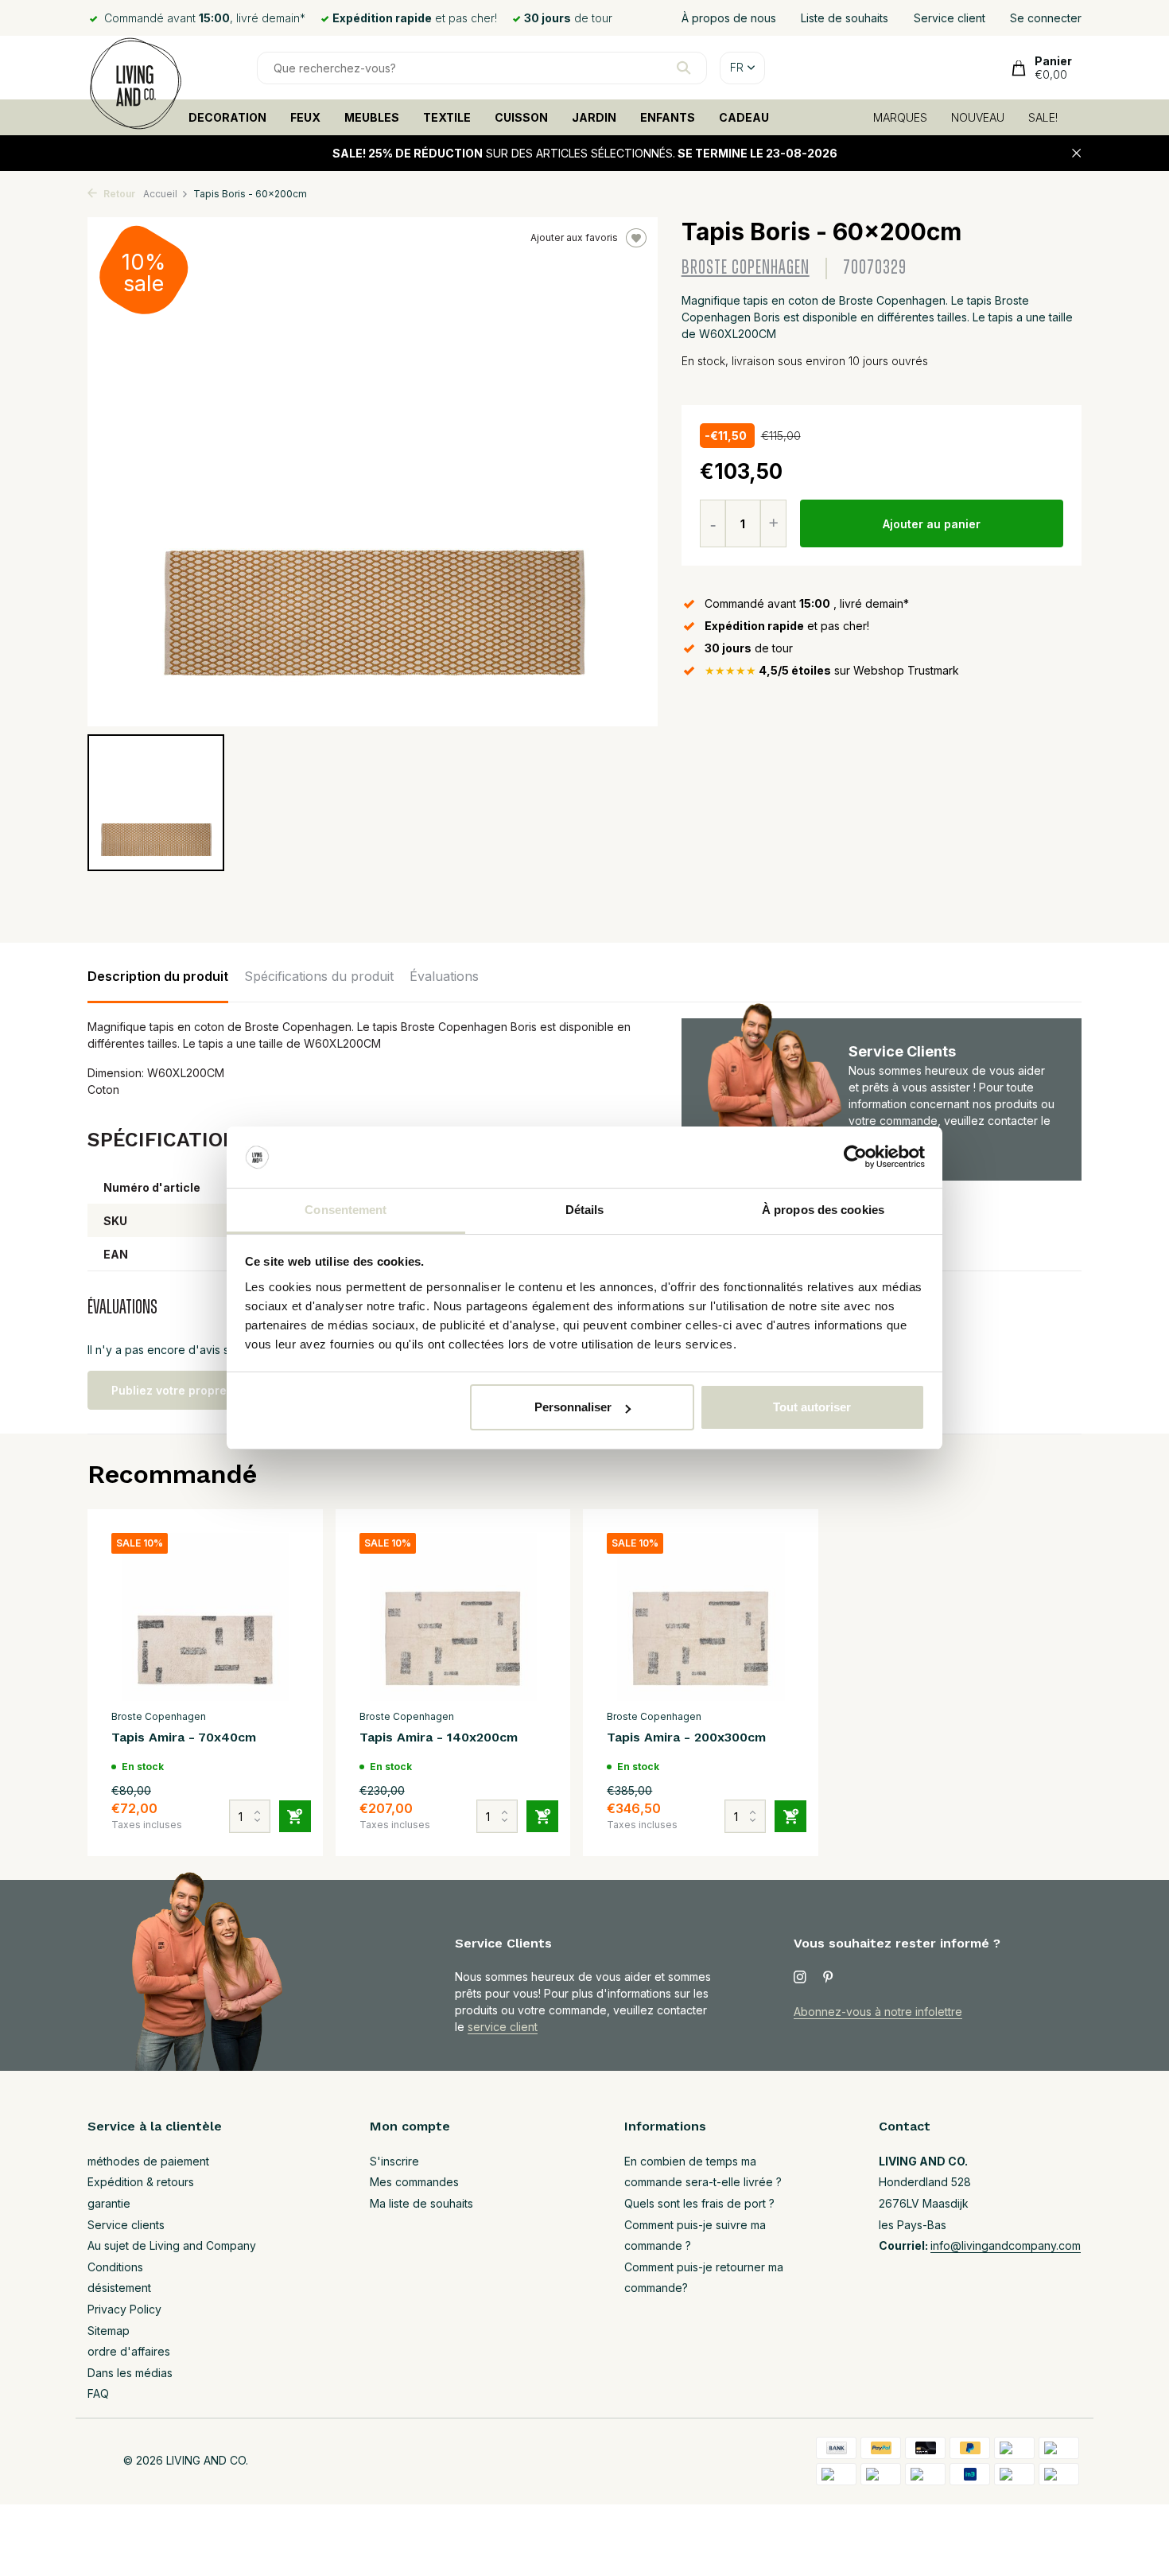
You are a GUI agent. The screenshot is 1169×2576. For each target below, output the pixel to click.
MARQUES (900, 117)
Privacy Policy (124, 2309)
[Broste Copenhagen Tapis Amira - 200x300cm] (701, 1617)
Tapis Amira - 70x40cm (184, 1737)
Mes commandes (414, 2182)
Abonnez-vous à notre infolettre (878, 2012)
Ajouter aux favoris (574, 237)
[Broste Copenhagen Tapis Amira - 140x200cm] (453, 1617)
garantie (109, 2203)
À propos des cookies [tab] (823, 1210)
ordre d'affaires (129, 2351)
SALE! (1043, 117)
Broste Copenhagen (746, 268)
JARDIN (594, 117)
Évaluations (444, 976)
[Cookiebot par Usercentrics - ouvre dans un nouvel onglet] (855, 1158)
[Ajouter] (295, 1816)
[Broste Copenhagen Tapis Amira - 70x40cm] (205, 1617)
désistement (119, 2288)
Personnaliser (573, 1407)
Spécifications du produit (319, 976)
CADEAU (744, 117)
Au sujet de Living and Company (172, 2245)
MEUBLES (372, 117)
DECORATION (227, 117)
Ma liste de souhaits (421, 2203)
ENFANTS (668, 117)
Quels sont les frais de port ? (699, 2203)
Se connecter (1046, 18)
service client (503, 2027)
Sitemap (109, 2331)
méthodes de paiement (148, 2161)
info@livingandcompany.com (1006, 2245)
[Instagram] (800, 1978)
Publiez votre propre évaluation (200, 1390)
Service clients (126, 2225)
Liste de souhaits (845, 18)
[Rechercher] (684, 68)
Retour (118, 194)
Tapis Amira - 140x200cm (439, 1737)
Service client (950, 18)
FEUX (305, 117)
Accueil (160, 194)
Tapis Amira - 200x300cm (686, 1737)
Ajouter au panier (932, 524)
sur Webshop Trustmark (832, 670)
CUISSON (521, 117)
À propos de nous (729, 18)
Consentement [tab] (346, 1210)
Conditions (115, 2267)
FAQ (98, 2393)
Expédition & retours (141, 2182)
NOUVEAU (978, 117)
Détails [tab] (585, 1210)
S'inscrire (394, 2161)
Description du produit (158, 976)
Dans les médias (130, 2373)
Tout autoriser (812, 1407)
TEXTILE (447, 117)
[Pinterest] (829, 1978)
